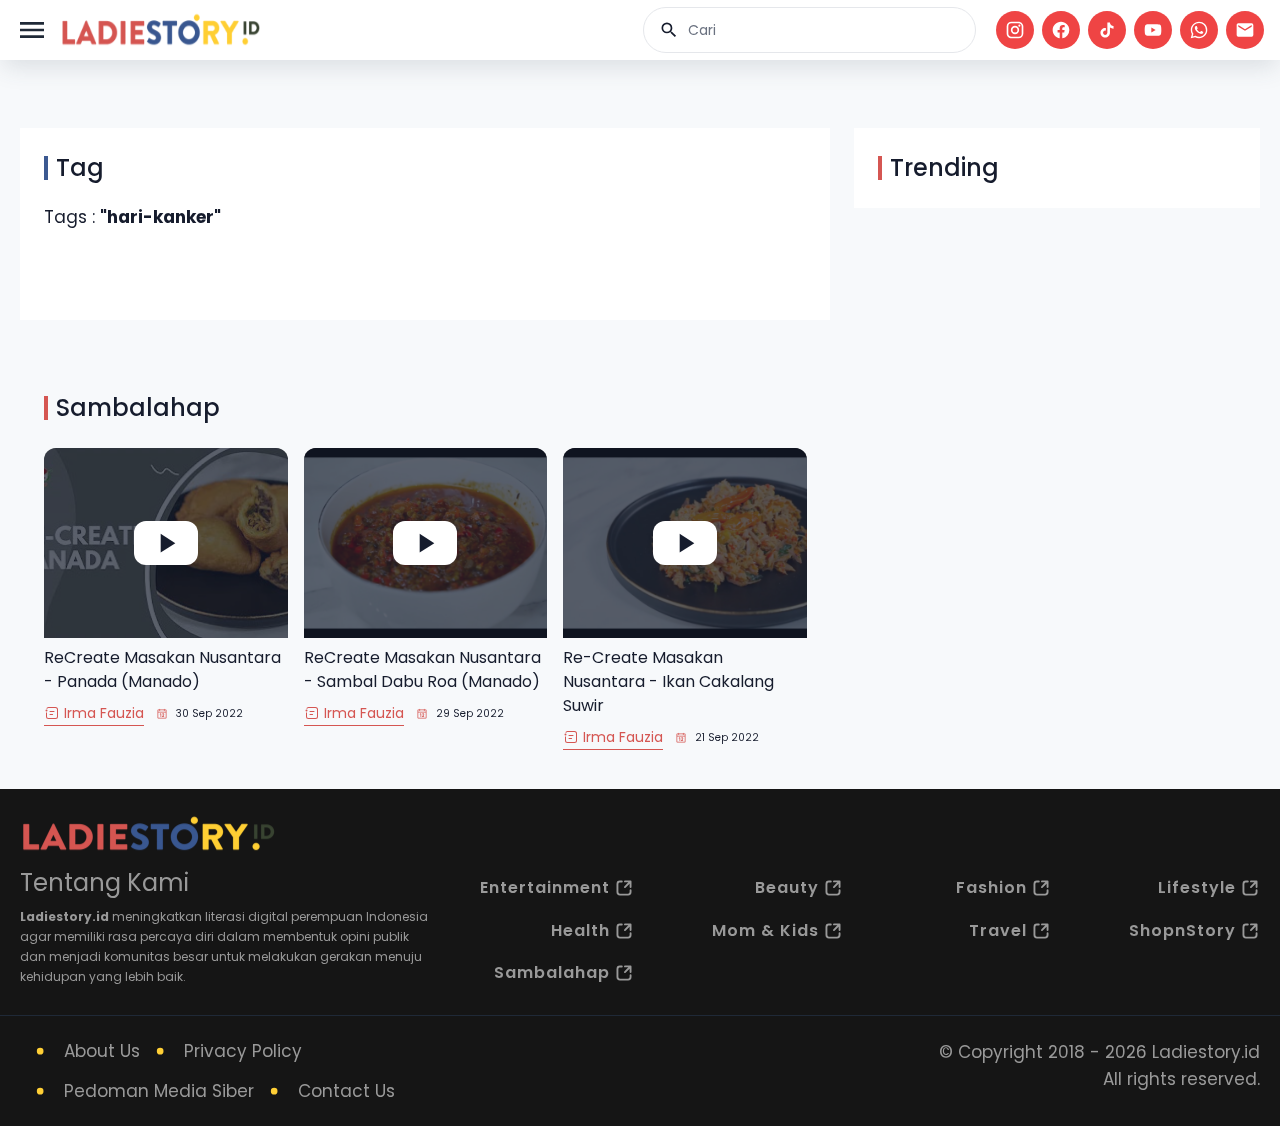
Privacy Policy (243, 1051)
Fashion (991, 887)
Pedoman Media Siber (159, 1091)
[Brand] (160, 30)
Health (580, 930)
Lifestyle (1197, 887)
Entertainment (545, 887)
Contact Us (346, 1091)
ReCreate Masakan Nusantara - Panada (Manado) (162, 669)
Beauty (787, 887)
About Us (102, 1051)
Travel (998, 930)
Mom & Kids (765, 930)
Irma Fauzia (104, 713)
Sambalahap (552, 972)
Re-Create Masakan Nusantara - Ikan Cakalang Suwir (668, 681)
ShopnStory (1182, 930)
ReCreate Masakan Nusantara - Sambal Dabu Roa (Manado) (422, 669)
